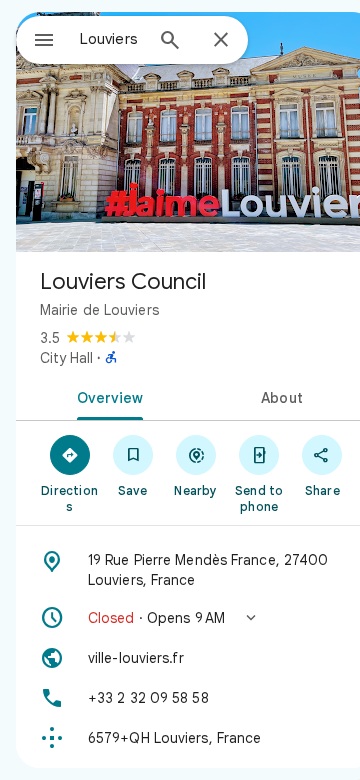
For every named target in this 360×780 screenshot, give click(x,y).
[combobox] (111, 39)
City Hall (66, 358)
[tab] (106, 396)
